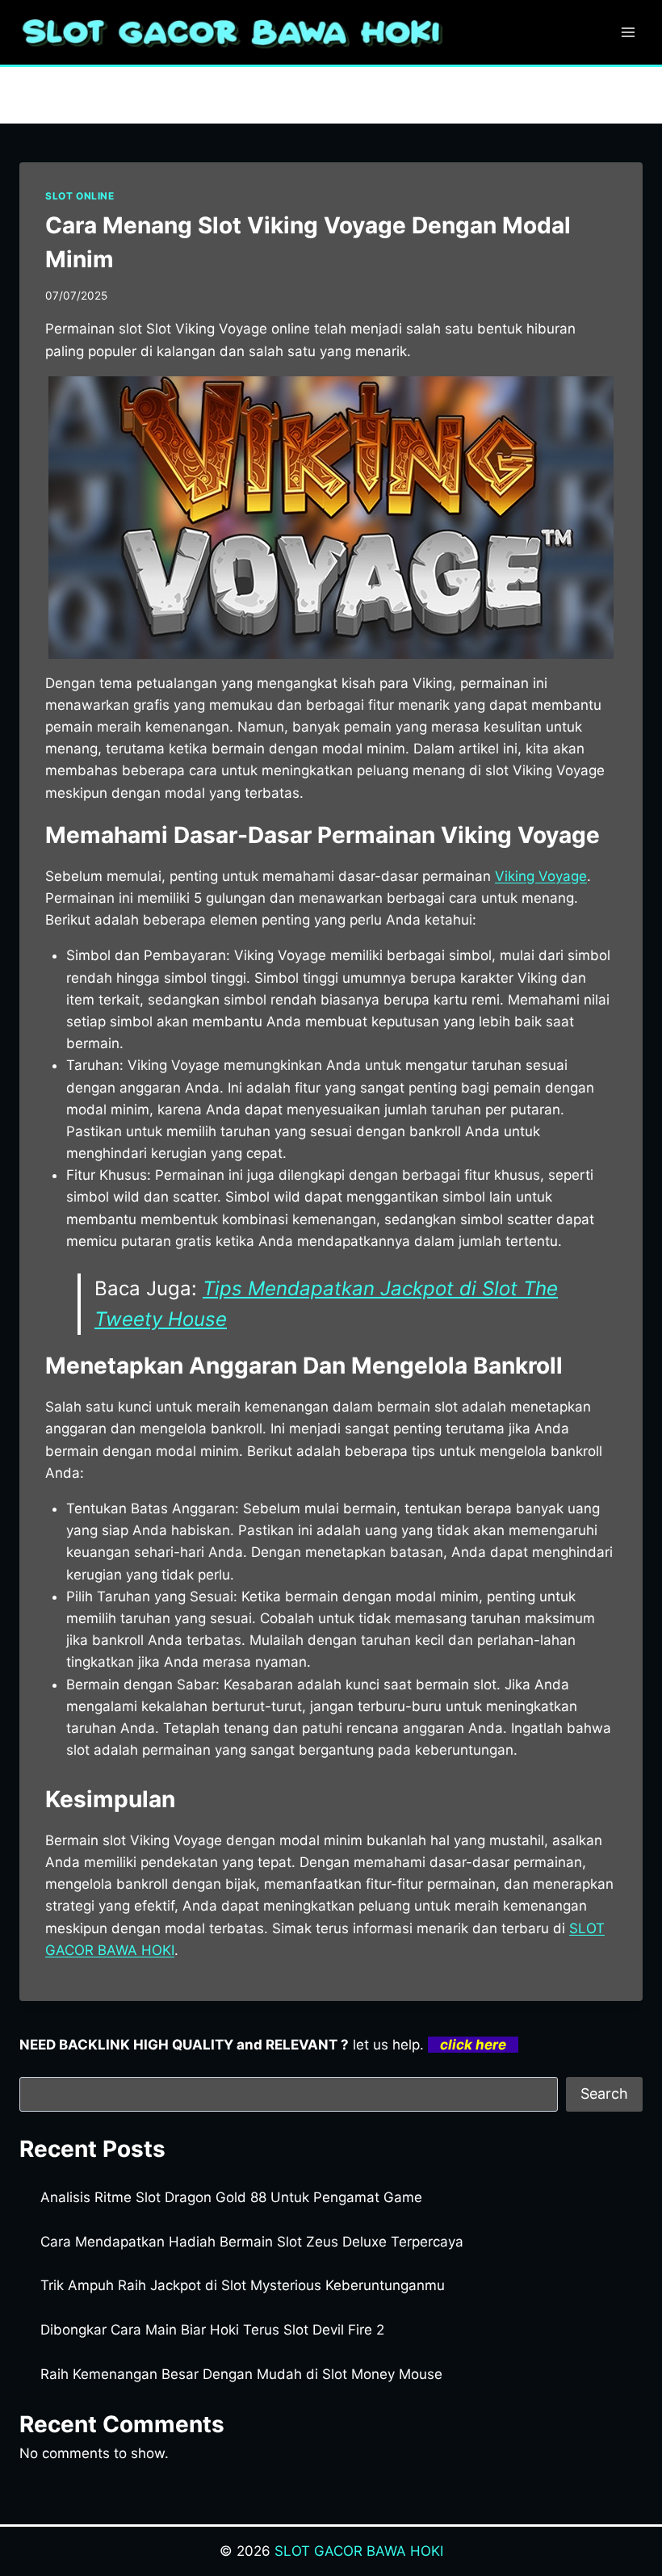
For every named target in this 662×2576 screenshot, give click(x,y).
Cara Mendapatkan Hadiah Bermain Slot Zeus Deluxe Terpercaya (252, 2242)
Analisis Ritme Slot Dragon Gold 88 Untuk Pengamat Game (231, 2197)
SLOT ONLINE (80, 196)
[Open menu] (628, 32)
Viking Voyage (541, 876)
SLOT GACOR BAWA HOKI (359, 2551)
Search (604, 2094)
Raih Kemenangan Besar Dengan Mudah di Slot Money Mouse (241, 2374)
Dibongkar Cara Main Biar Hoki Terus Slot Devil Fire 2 (212, 2330)
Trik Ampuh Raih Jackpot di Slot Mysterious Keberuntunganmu (243, 2285)
